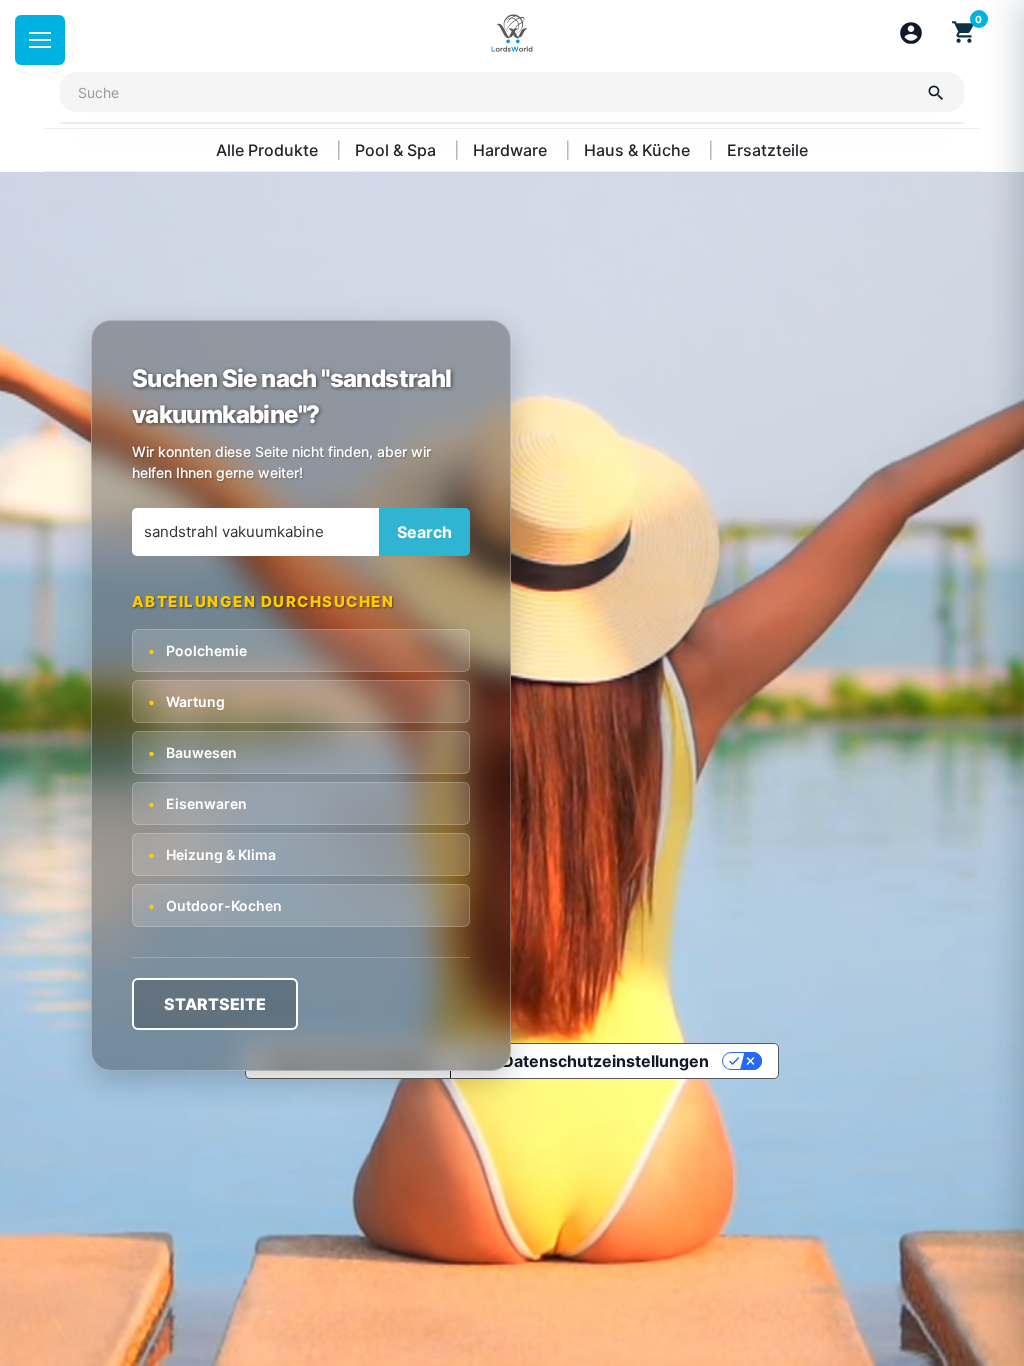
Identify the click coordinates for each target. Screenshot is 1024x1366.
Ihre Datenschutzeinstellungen (588, 1061)
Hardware (512, 150)
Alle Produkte (269, 150)
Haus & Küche (639, 150)
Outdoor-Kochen (215, 905)
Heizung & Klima (212, 854)
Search (424, 532)
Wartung (186, 701)
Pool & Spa (397, 150)
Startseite (215, 1004)
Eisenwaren (197, 803)
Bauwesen (192, 752)
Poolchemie (197, 650)
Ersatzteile (767, 150)
